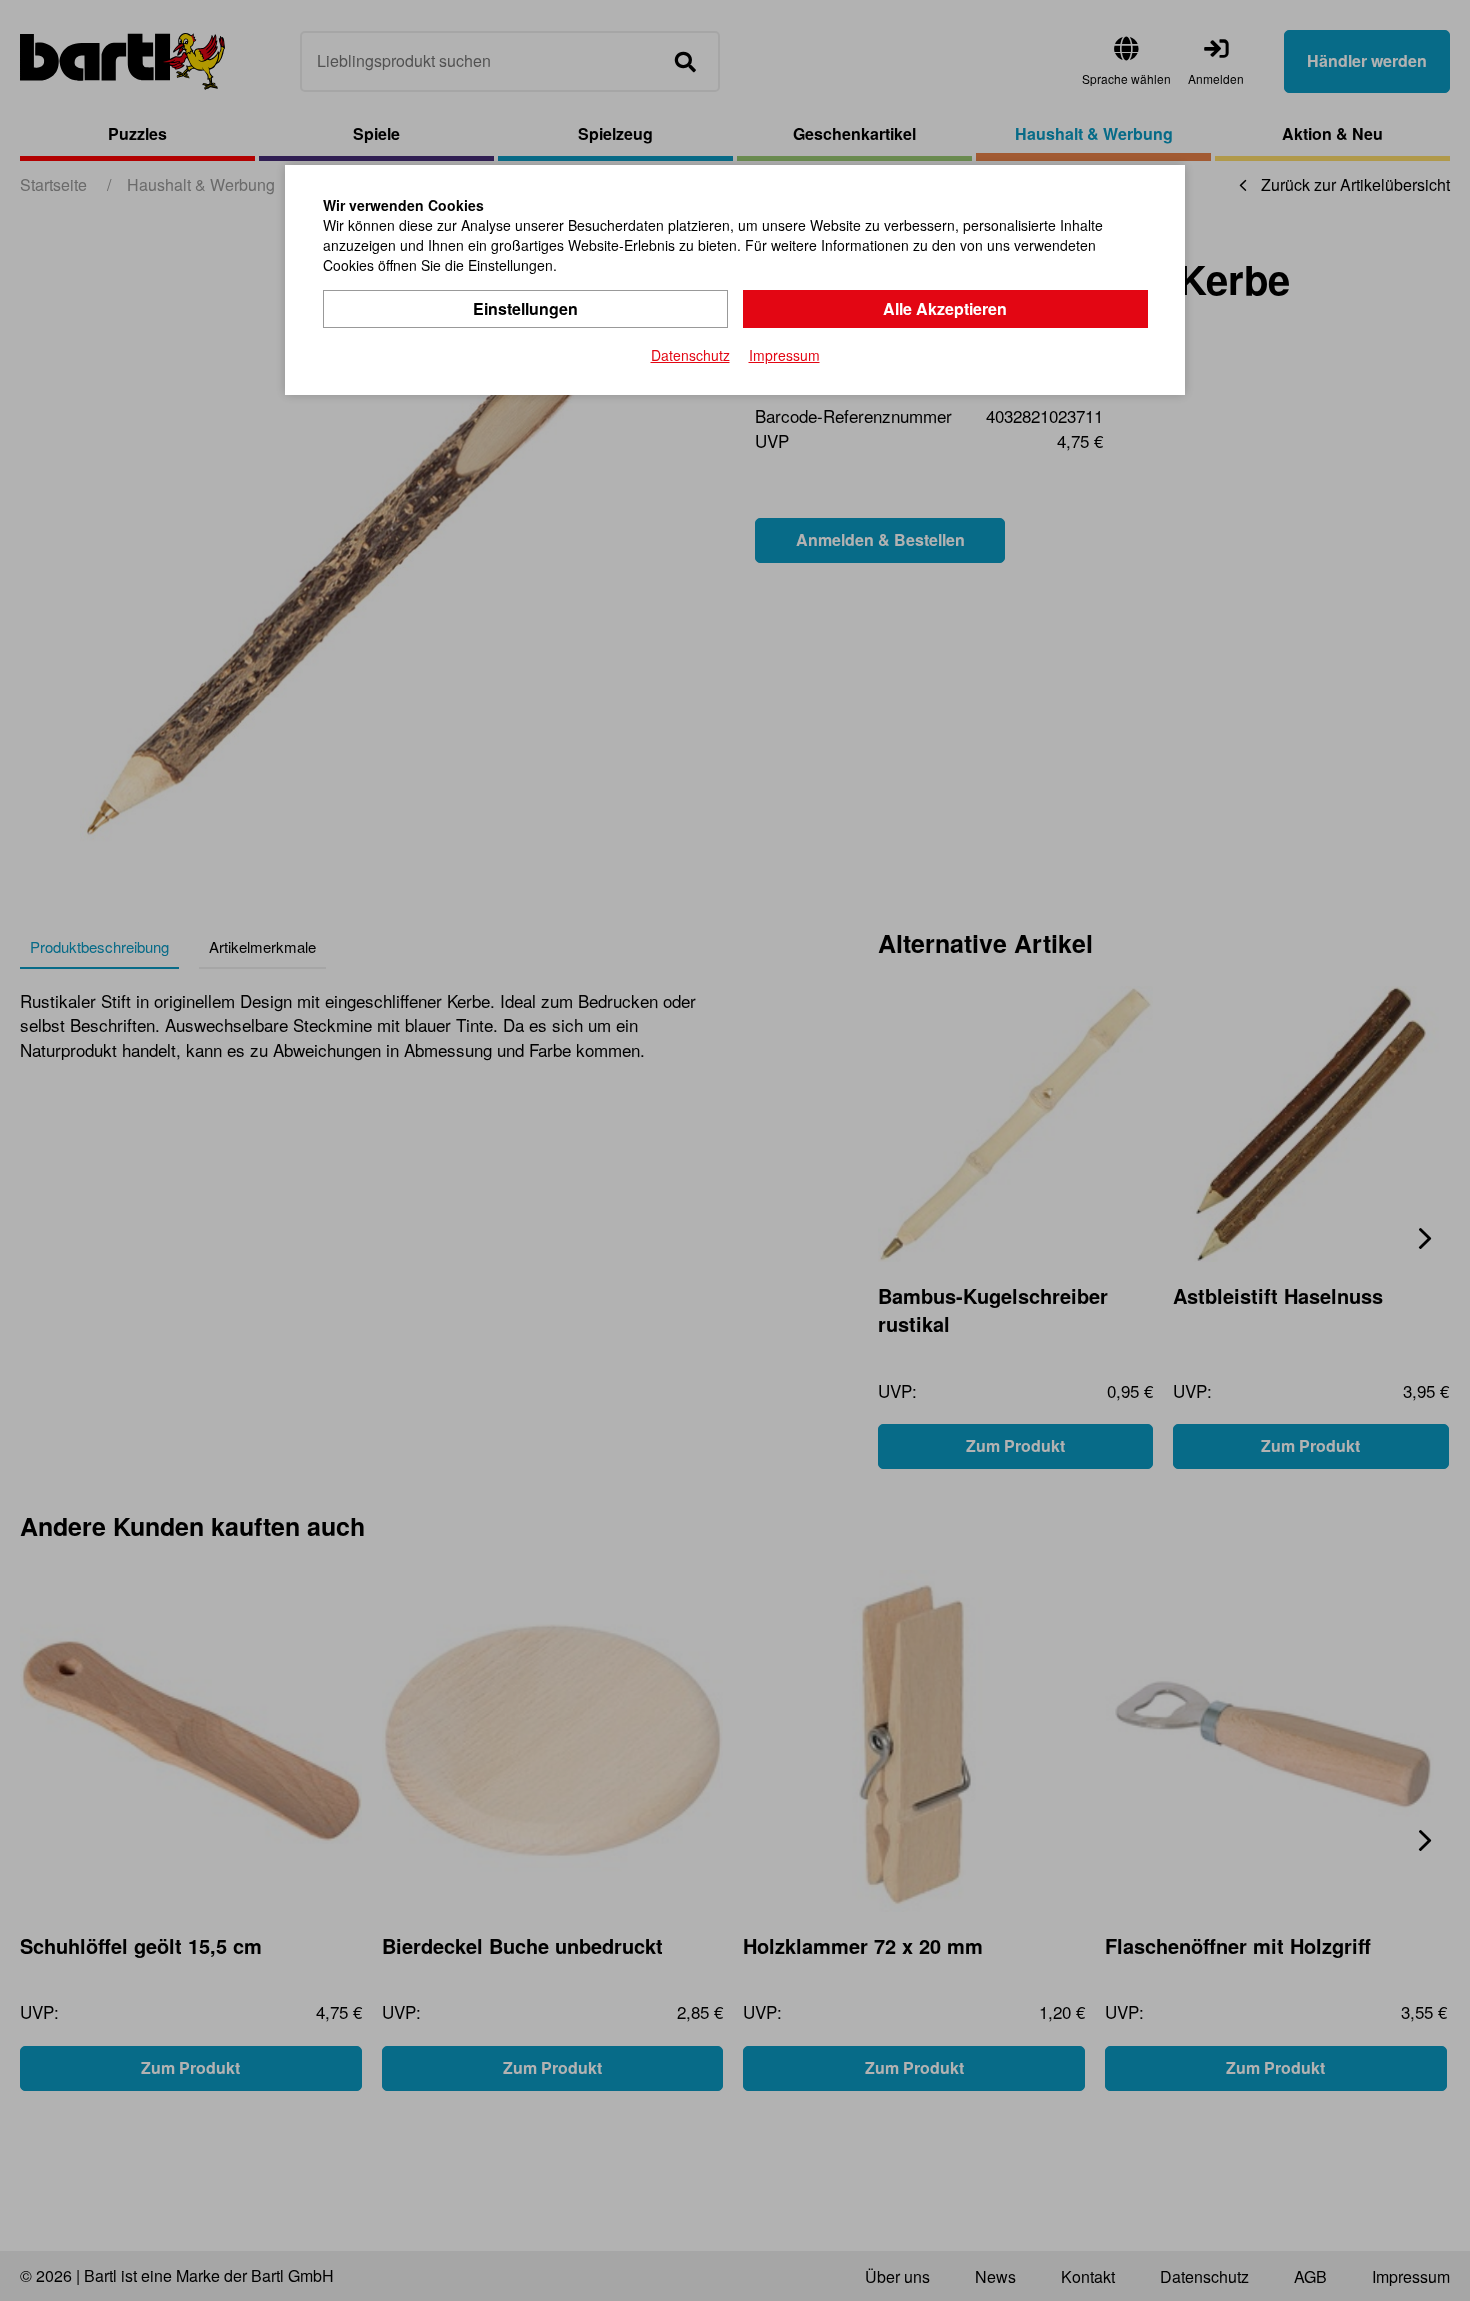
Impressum (784, 355)
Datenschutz (690, 355)
